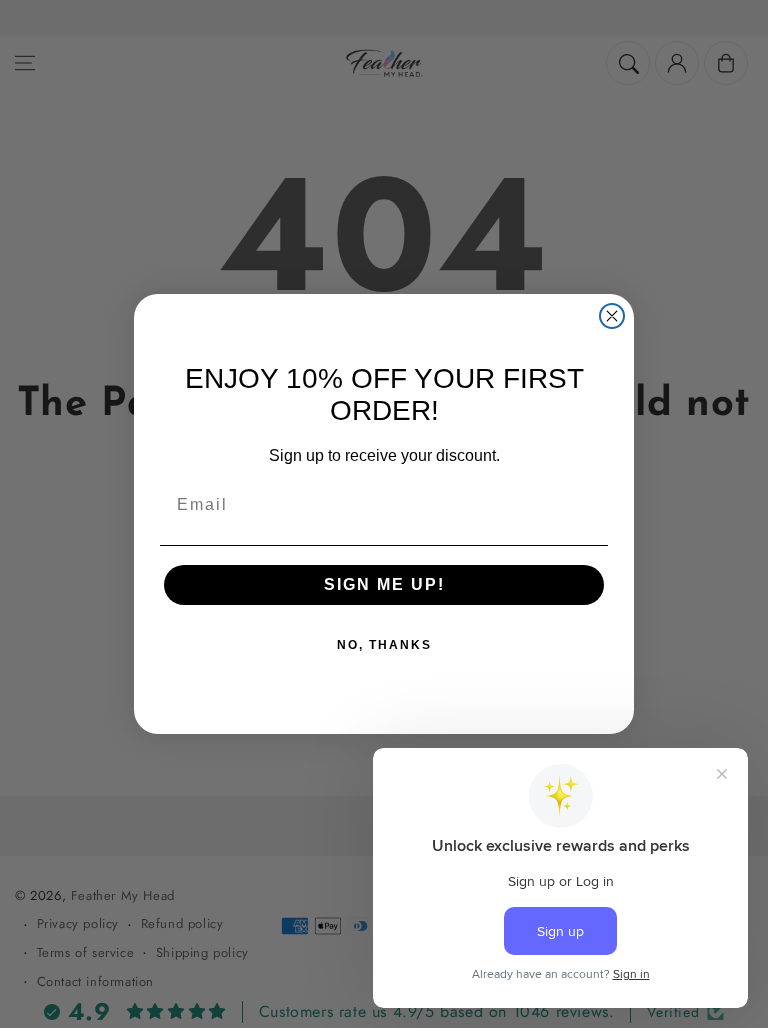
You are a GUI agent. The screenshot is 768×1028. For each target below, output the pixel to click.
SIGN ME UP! (384, 584)
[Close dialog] (612, 316)
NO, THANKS (384, 645)
